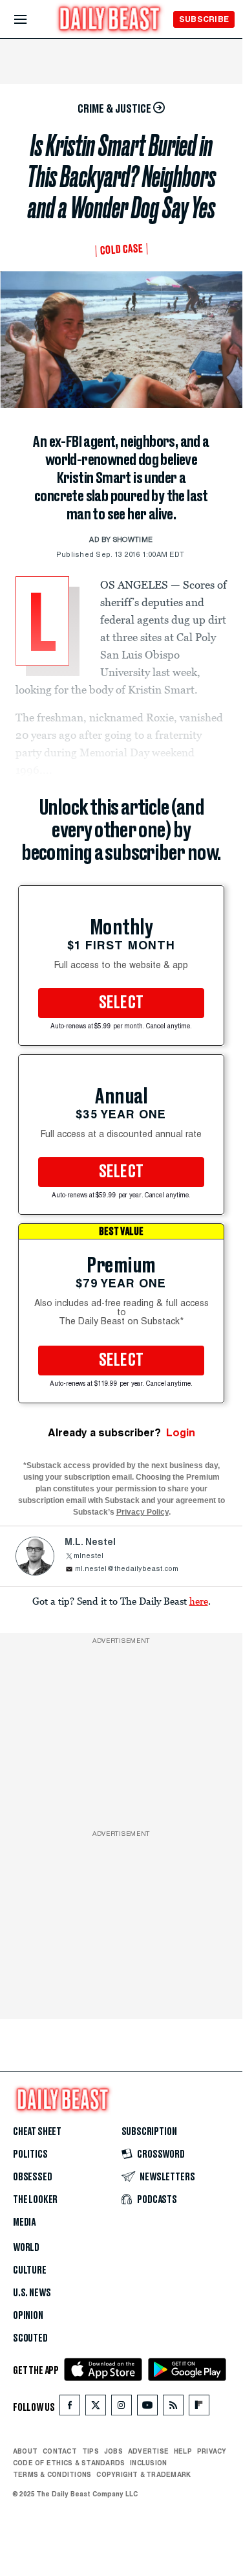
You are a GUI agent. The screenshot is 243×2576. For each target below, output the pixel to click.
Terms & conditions (52, 2474)
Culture (30, 2270)
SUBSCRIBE (204, 19)
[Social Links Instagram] (121, 2408)
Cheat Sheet (37, 2132)
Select (121, 1003)
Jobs (113, 2451)
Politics (30, 2154)
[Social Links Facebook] (70, 2408)
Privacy (212, 2451)
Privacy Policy (143, 1512)
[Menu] (31, 20)
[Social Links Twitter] (96, 2408)
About (25, 2451)
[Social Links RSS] (173, 2408)
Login (181, 1433)
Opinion (28, 2316)
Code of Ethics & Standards (69, 2463)
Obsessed (33, 2177)
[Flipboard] (199, 2408)
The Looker (35, 2200)
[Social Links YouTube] (147, 2408)
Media (24, 2222)
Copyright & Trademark (143, 2474)
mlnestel (89, 1556)
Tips (90, 2451)
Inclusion (148, 2463)
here (199, 1601)
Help (183, 2451)
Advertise (148, 2451)
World (26, 2248)
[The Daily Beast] (110, 20)
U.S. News (32, 2293)
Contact (60, 2451)
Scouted (30, 2338)
